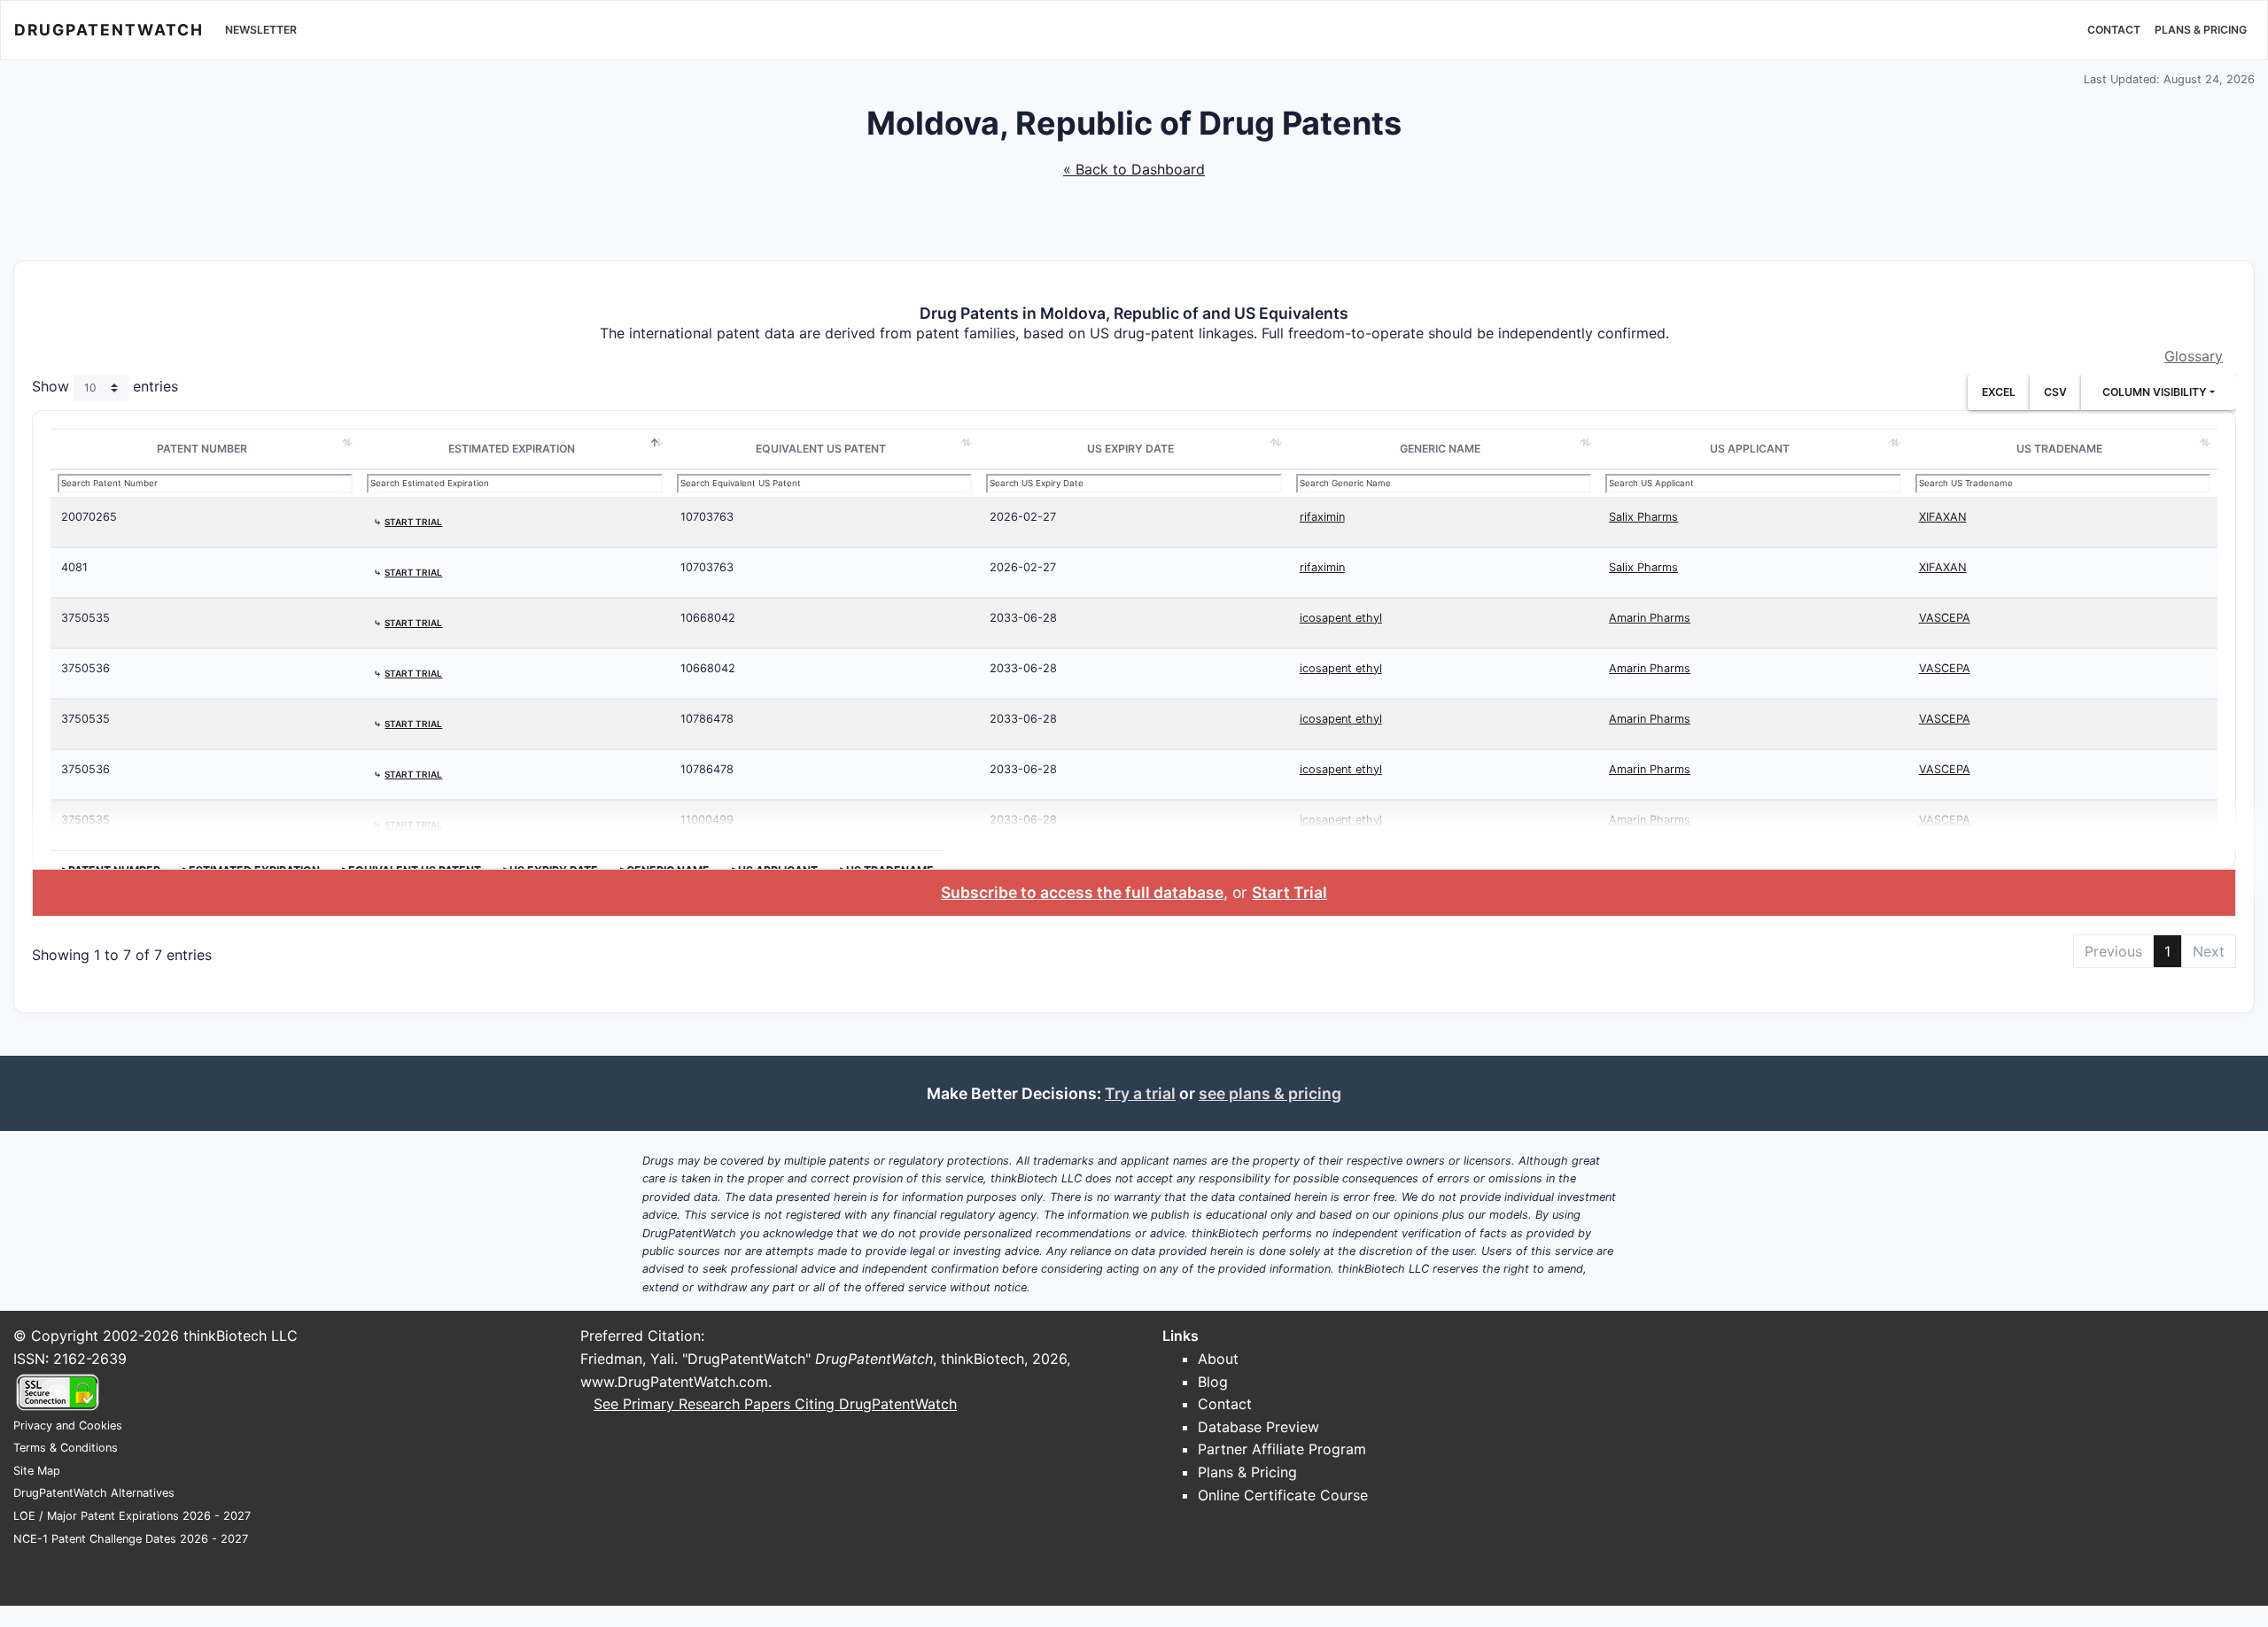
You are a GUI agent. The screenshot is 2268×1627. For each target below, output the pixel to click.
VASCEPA (1945, 618)
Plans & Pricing (2201, 30)
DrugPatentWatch (109, 30)
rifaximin (1322, 517)
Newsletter (261, 30)
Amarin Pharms (1650, 618)
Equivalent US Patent (821, 449)
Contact (2114, 30)
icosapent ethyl (1341, 618)
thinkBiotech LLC (241, 1336)
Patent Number (202, 449)
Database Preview (1258, 1427)
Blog (1213, 1382)
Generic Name (1440, 449)
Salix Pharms (1643, 517)
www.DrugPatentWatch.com (674, 1382)
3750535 (85, 618)
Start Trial (1289, 892)
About (1218, 1359)
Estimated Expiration (512, 449)
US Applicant (1750, 449)
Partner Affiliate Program (1282, 1449)
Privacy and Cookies (68, 1426)
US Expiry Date (1130, 449)
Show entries (105, 387)
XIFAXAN (1943, 517)
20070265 (89, 517)
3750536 (85, 668)
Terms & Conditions (66, 1448)
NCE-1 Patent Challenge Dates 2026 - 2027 (131, 1539)
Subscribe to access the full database (1082, 892)
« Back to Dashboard (1134, 169)
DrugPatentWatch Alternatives (94, 1493)
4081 (74, 567)
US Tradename (2059, 449)
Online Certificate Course (1283, 1495)
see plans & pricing (1270, 1093)
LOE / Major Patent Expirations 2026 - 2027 (132, 1516)
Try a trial (1140, 1093)
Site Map (37, 1471)
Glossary (2194, 356)
